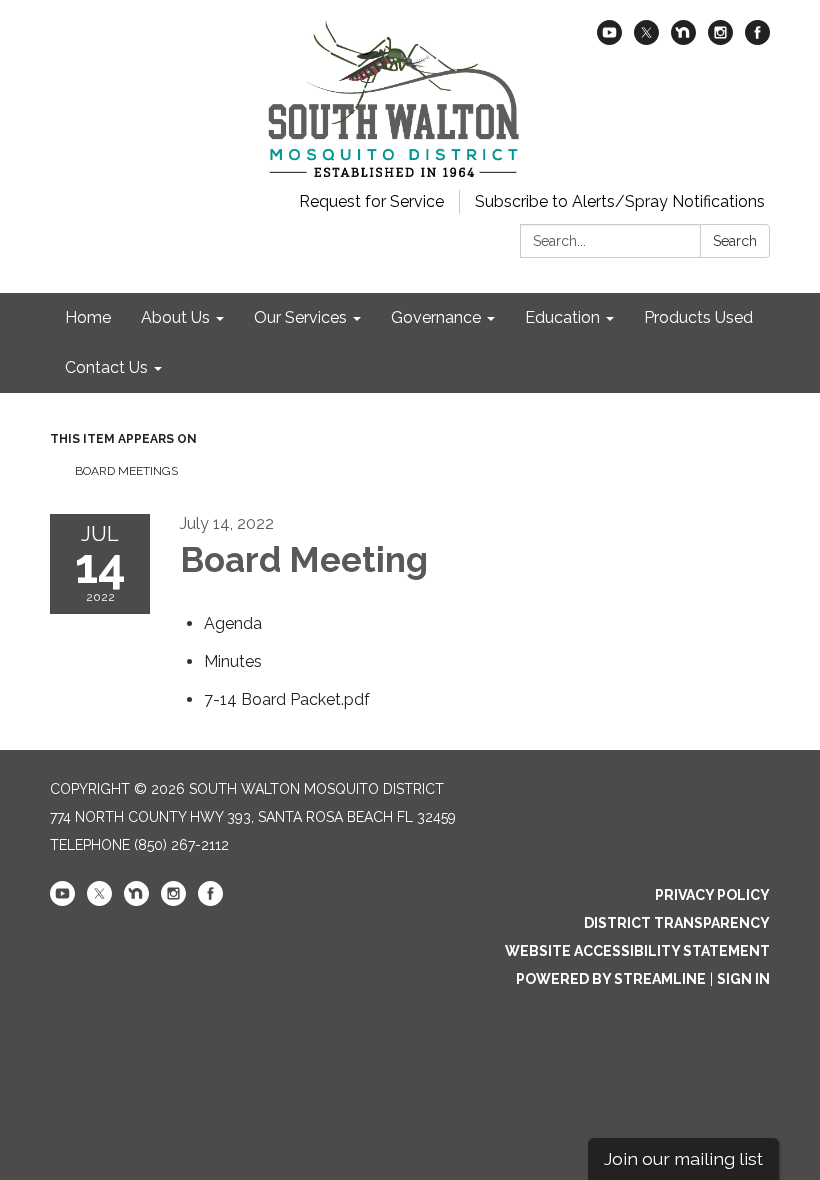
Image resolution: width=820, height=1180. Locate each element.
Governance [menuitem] (436, 317)
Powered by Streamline (611, 979)
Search (735, 241)
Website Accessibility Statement (637, 951)
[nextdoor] (683, 39)
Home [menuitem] (88, 317)
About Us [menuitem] (175, 317)
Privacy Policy (712, 895)
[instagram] (720, 39)
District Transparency (677, 923)
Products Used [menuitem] (698, 317)
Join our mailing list (683, 1158)
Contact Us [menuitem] (106, 367)
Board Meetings (126, 471)
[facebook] (757, 39)
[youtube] (609, 39)
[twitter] (646, 39)
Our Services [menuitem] (300, 317)
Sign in (743, 979)
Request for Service (371, 201)
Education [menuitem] (562, 317)
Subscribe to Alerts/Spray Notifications (620, 201)
